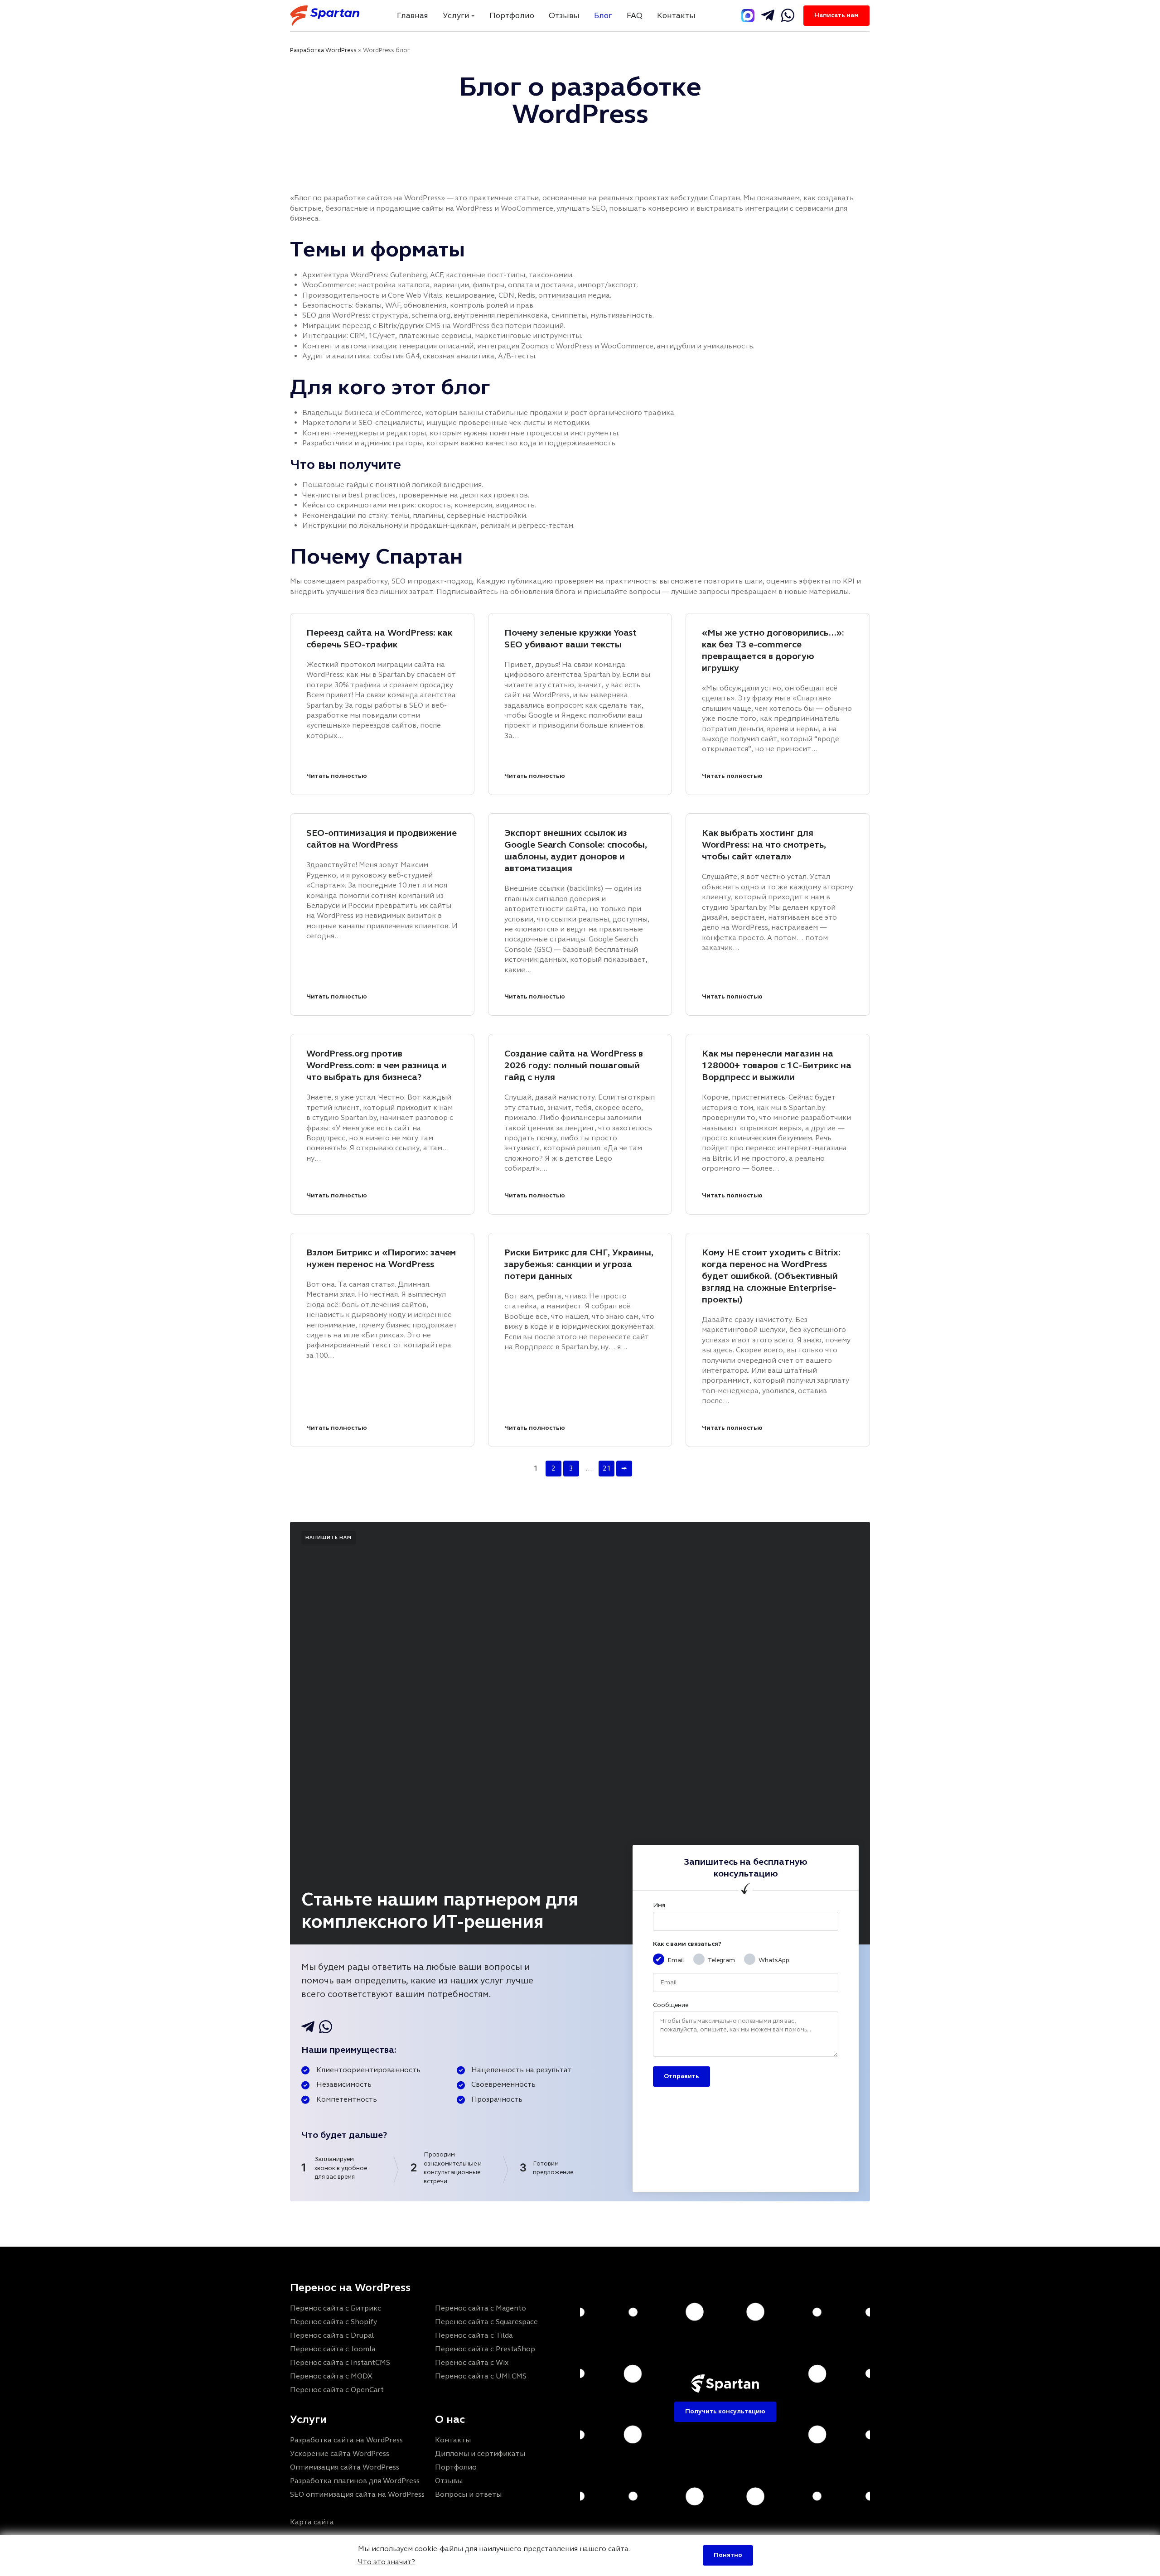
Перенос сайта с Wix (472, 2362)
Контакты (676, 15)
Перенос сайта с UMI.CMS (481, 2376)
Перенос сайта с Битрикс (336, 2308)
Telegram (721, 1960)
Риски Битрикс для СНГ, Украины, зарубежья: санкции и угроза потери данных (579, 1264)
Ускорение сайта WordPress (340, 2453)
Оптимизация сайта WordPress (345, 2467)
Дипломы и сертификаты (480, 2453)
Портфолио (512, 15)
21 (607, 1468)
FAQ (635, 15)
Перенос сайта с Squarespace (486, 2322)
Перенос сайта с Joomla (333, 2349)
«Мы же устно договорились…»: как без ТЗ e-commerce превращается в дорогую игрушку (773, 650)
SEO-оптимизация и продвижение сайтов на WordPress (382, 839)
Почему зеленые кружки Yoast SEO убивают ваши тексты (570, 639)
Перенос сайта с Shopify (333, 2322)
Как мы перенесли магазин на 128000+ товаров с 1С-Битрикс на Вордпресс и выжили (777, 1065)
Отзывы (564, 15)
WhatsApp (774, 1960)
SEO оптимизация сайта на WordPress (357, 2494)
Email (676, 1960)
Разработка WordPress (323, 50)
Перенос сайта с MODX (331, 2376)
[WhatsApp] (788, 15)
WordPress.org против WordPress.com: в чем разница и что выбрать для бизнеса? (377, 1065)
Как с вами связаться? (687, 1944)
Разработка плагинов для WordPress (355, 2481)
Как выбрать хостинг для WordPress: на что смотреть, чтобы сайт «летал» (764, 845)
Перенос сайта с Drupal (332, 2335)
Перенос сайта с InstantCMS (340, 2362)
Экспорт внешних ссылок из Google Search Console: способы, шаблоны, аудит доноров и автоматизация (576, 851)
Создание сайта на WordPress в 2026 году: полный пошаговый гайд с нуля (574, 1065)
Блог (603, 15)
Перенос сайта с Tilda (474, 2335)
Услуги (456, 15)
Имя (659, 1905)
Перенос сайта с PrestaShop (485, 2349)
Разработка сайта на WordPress (346, 2440)
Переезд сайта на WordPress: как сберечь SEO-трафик (379, 639)
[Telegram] (748, 16)
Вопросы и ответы (468, 2494)
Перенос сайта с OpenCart (337, 2390)
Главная (413, 15)
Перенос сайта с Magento (481, 2308)
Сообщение (671, 2005)
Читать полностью (337, 776)
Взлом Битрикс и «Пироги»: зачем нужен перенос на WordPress (381, 1258)
